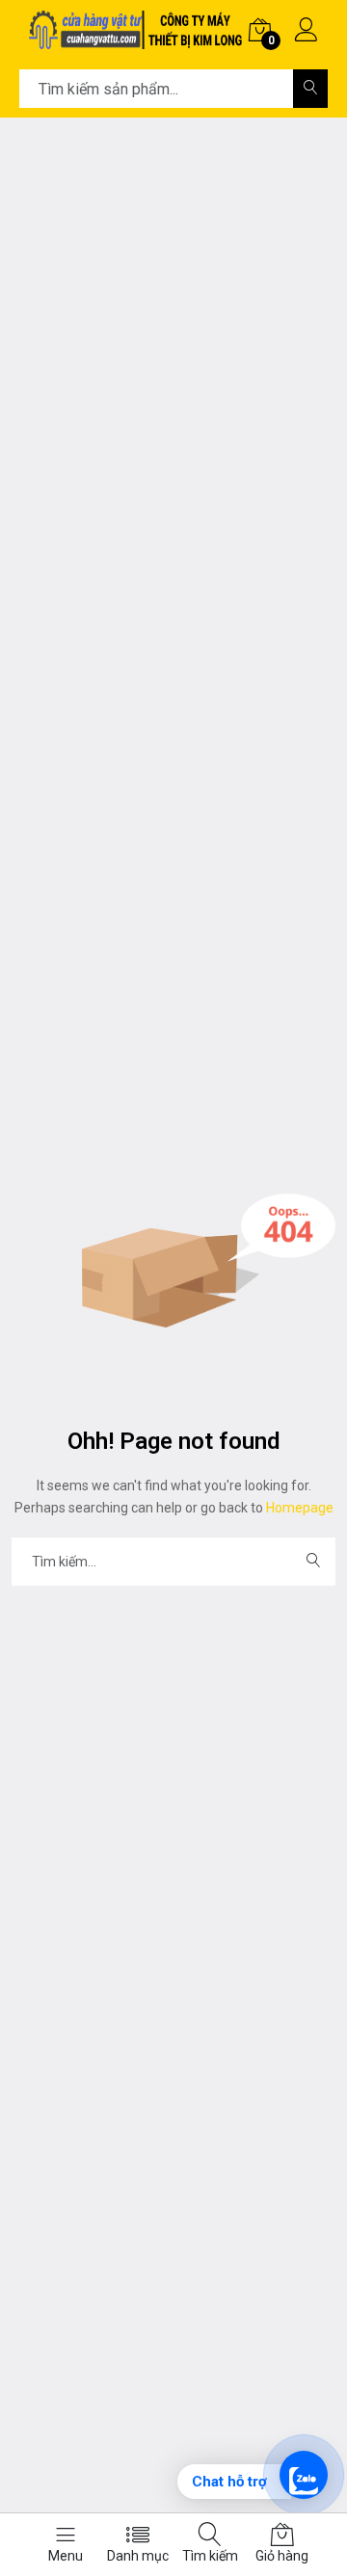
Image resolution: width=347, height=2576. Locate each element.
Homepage (298, 1508)
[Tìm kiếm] (310, 89)
